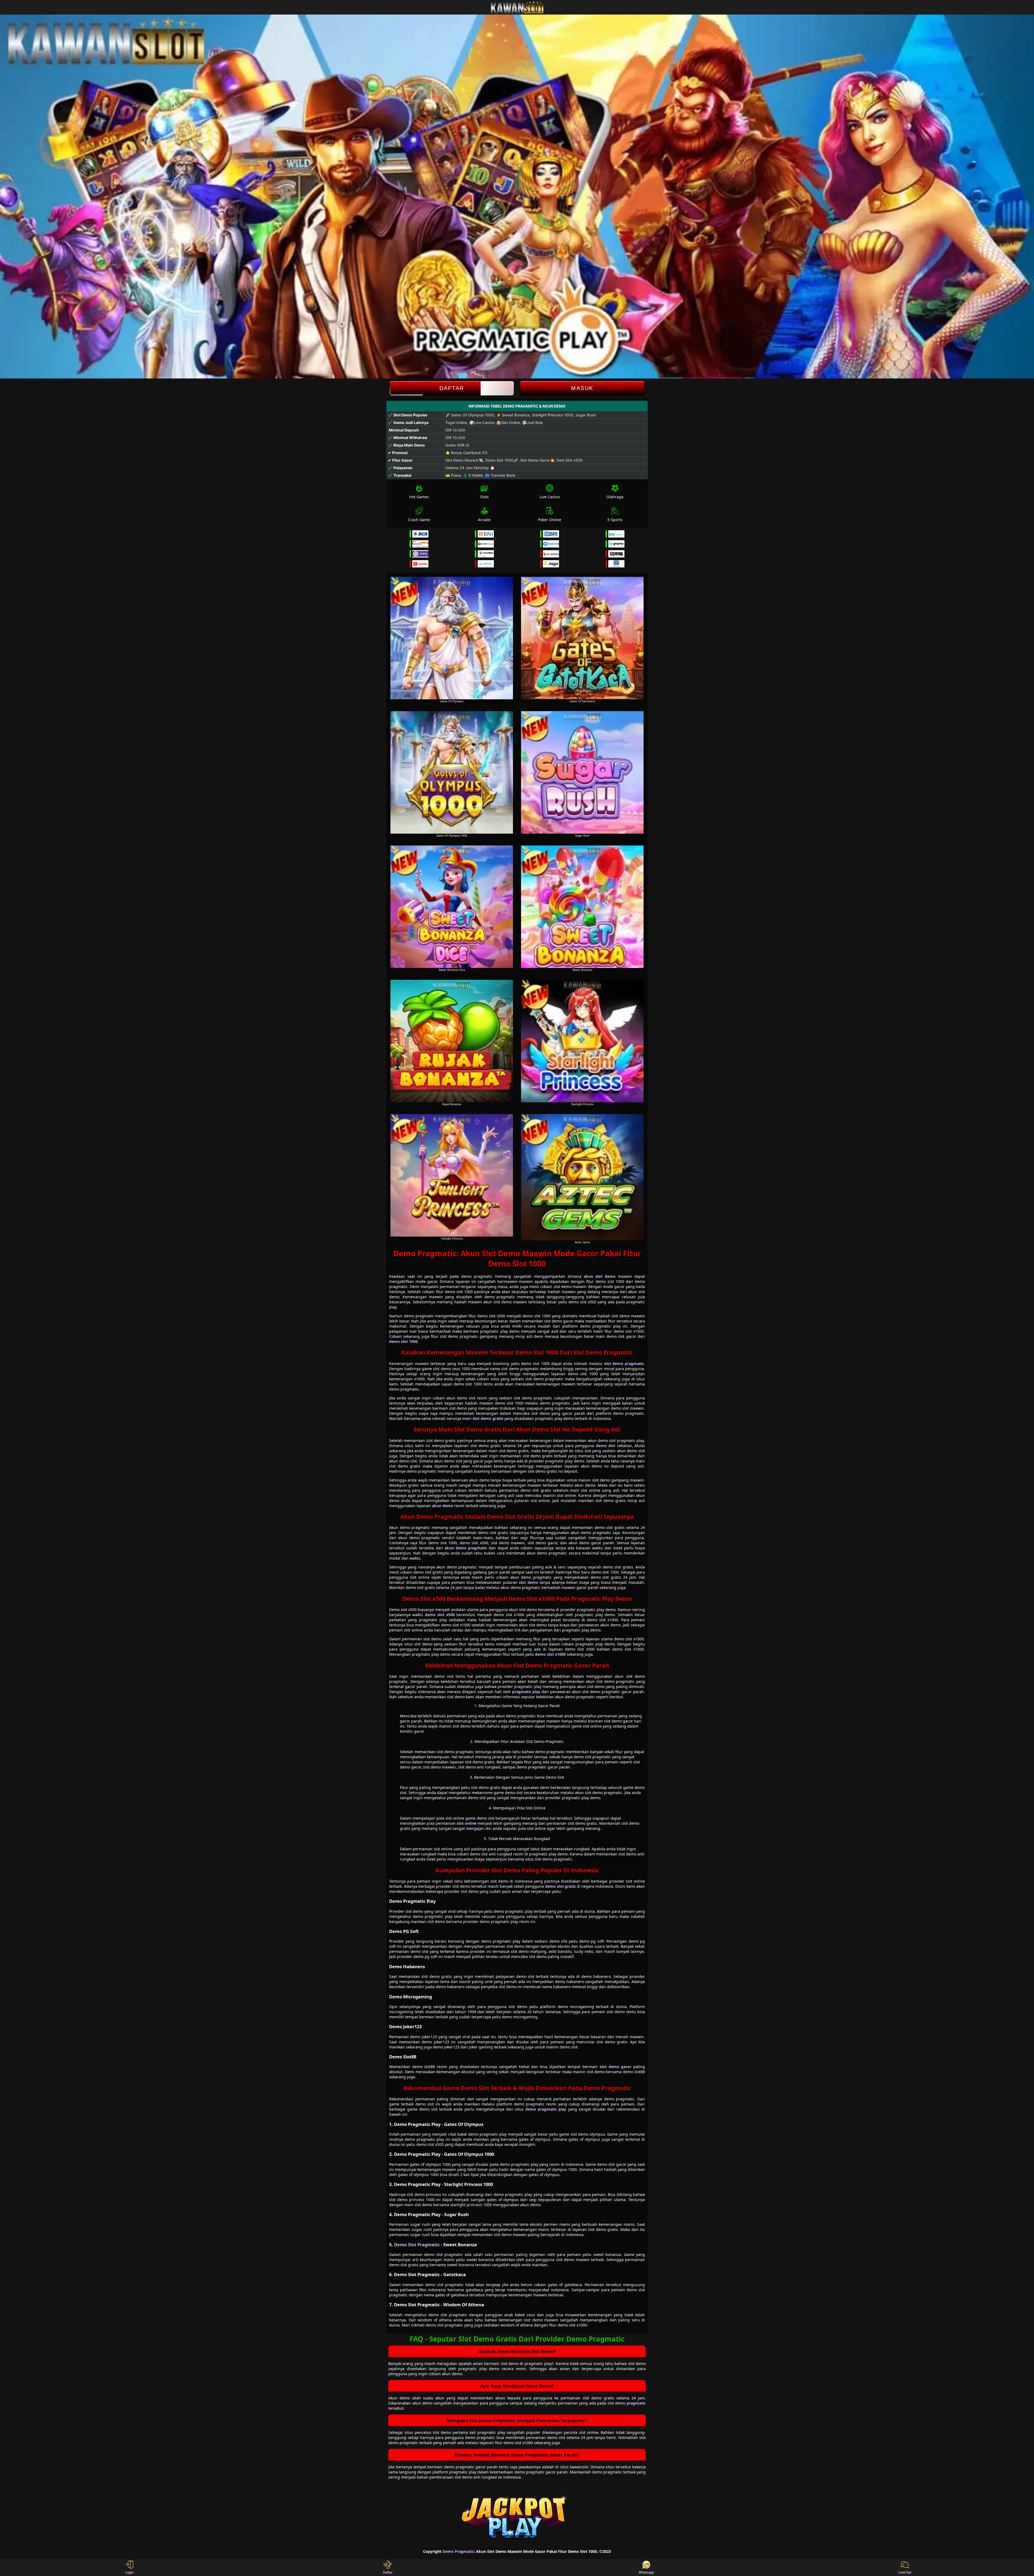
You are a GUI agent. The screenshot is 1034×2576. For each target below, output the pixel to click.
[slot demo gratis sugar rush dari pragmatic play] (582, 772)
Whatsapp (646, 2572)
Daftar (452, 388)
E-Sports (615, 520)
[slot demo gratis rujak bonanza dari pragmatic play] (452, 1041)
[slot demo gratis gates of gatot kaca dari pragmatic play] (582, 638)
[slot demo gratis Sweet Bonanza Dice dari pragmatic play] (452, 907)
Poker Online (550, 520)
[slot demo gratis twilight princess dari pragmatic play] (452, 1175)
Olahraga (615, 497)
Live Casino (550, 497)
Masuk (582, 388)
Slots (484, 497)
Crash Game (419, 520)
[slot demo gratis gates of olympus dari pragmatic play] (452, 638)
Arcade (484, 520)
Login (129, 2572)
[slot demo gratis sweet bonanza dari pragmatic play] (582, 907)
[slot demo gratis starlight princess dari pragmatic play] (582, 1041)
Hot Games (419, 497)
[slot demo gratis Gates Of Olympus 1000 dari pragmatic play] (452, 772)
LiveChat (905, 2572)
